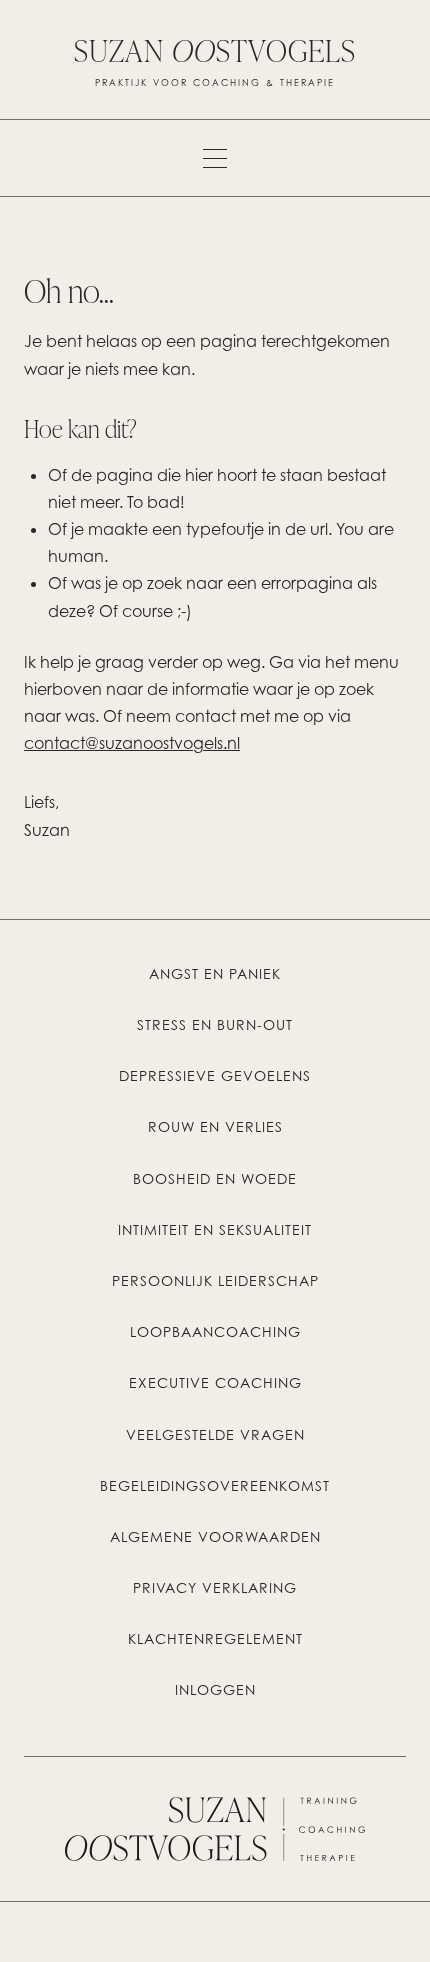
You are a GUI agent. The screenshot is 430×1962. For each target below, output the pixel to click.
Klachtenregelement (215, 1639)
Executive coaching (215, 1383)
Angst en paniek (215, 974)
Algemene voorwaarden (215, 1537)
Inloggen (215, 1690)
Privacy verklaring (215, 1588)
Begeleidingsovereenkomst (215, 1486)
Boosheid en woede (215, 1179)
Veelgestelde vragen (215, 1435)
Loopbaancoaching (215, 1332)
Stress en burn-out (215, 1025)
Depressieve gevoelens (215, 1076)
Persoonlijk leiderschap (215, 1281)
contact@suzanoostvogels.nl (132, 743)
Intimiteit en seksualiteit (215, 1230)
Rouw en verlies (215, 1127)
